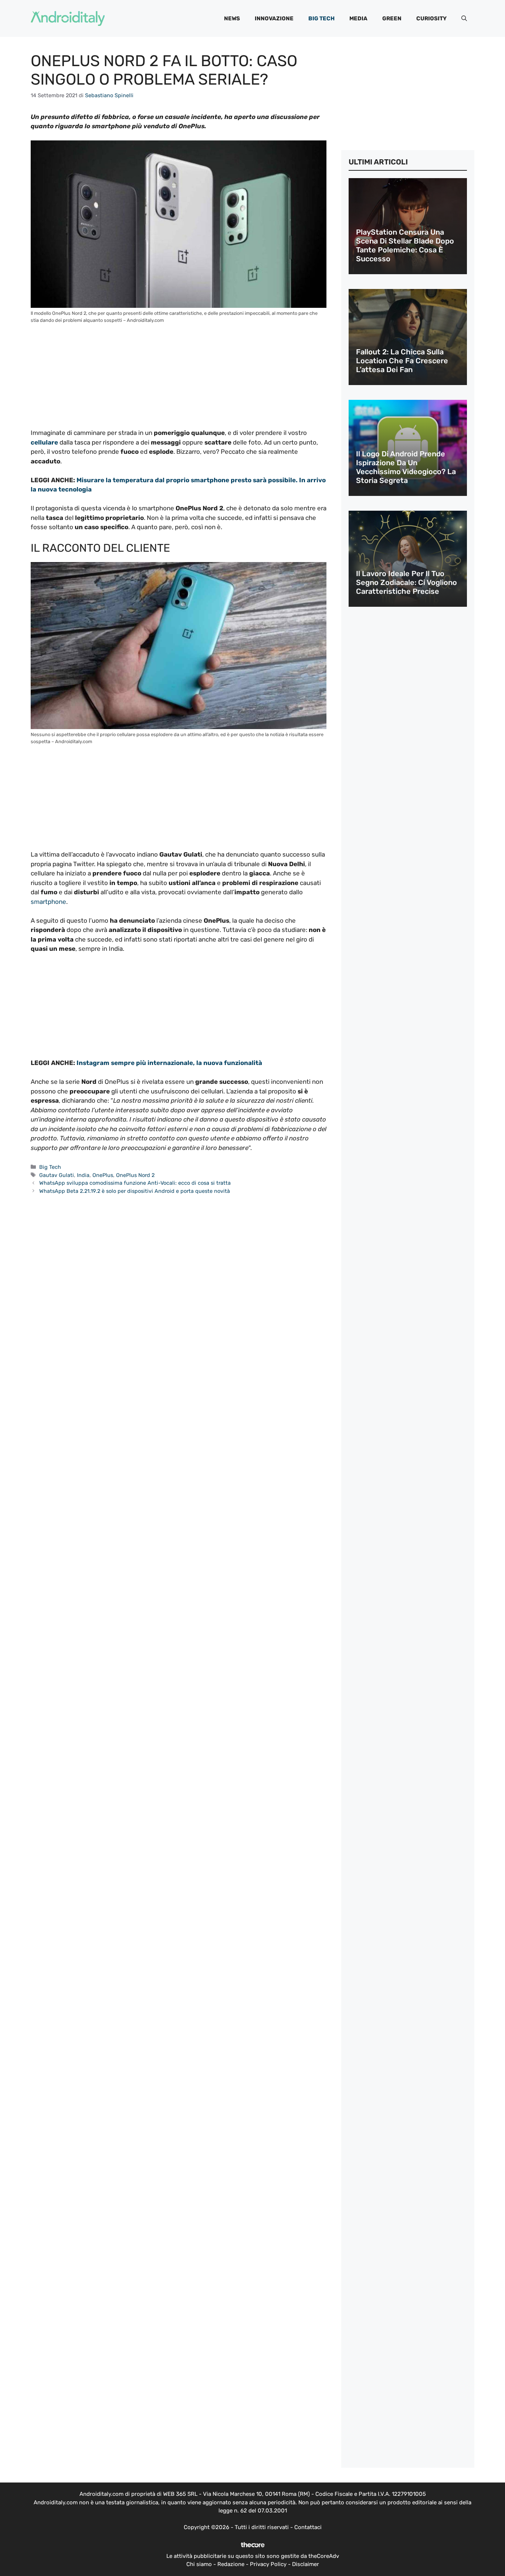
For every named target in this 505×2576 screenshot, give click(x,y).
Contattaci (308, 2527)
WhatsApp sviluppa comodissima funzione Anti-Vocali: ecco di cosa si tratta (135, 1183)
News (232, 18)
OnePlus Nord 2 (135, 1175)
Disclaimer (306, 2564)
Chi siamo (199, 2564)
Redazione (231, 2564)
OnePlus (103, 1175)
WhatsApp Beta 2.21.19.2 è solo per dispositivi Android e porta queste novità (135, 1191)
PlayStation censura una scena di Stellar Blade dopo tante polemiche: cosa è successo (405, 245)
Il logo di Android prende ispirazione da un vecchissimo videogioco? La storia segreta (406, 467)
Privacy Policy (268, 2564)
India (83, 1175)
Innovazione (274, 18)
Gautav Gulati (57, 1175)
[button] (464, 18)
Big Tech (321, 18)
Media (358, 18)
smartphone (48, 902)
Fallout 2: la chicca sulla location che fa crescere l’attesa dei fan (402, 361)
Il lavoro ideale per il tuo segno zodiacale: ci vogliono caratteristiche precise (406, 582)
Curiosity (431, 18)
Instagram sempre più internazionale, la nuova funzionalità (169, 1063)
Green (392, 18)
